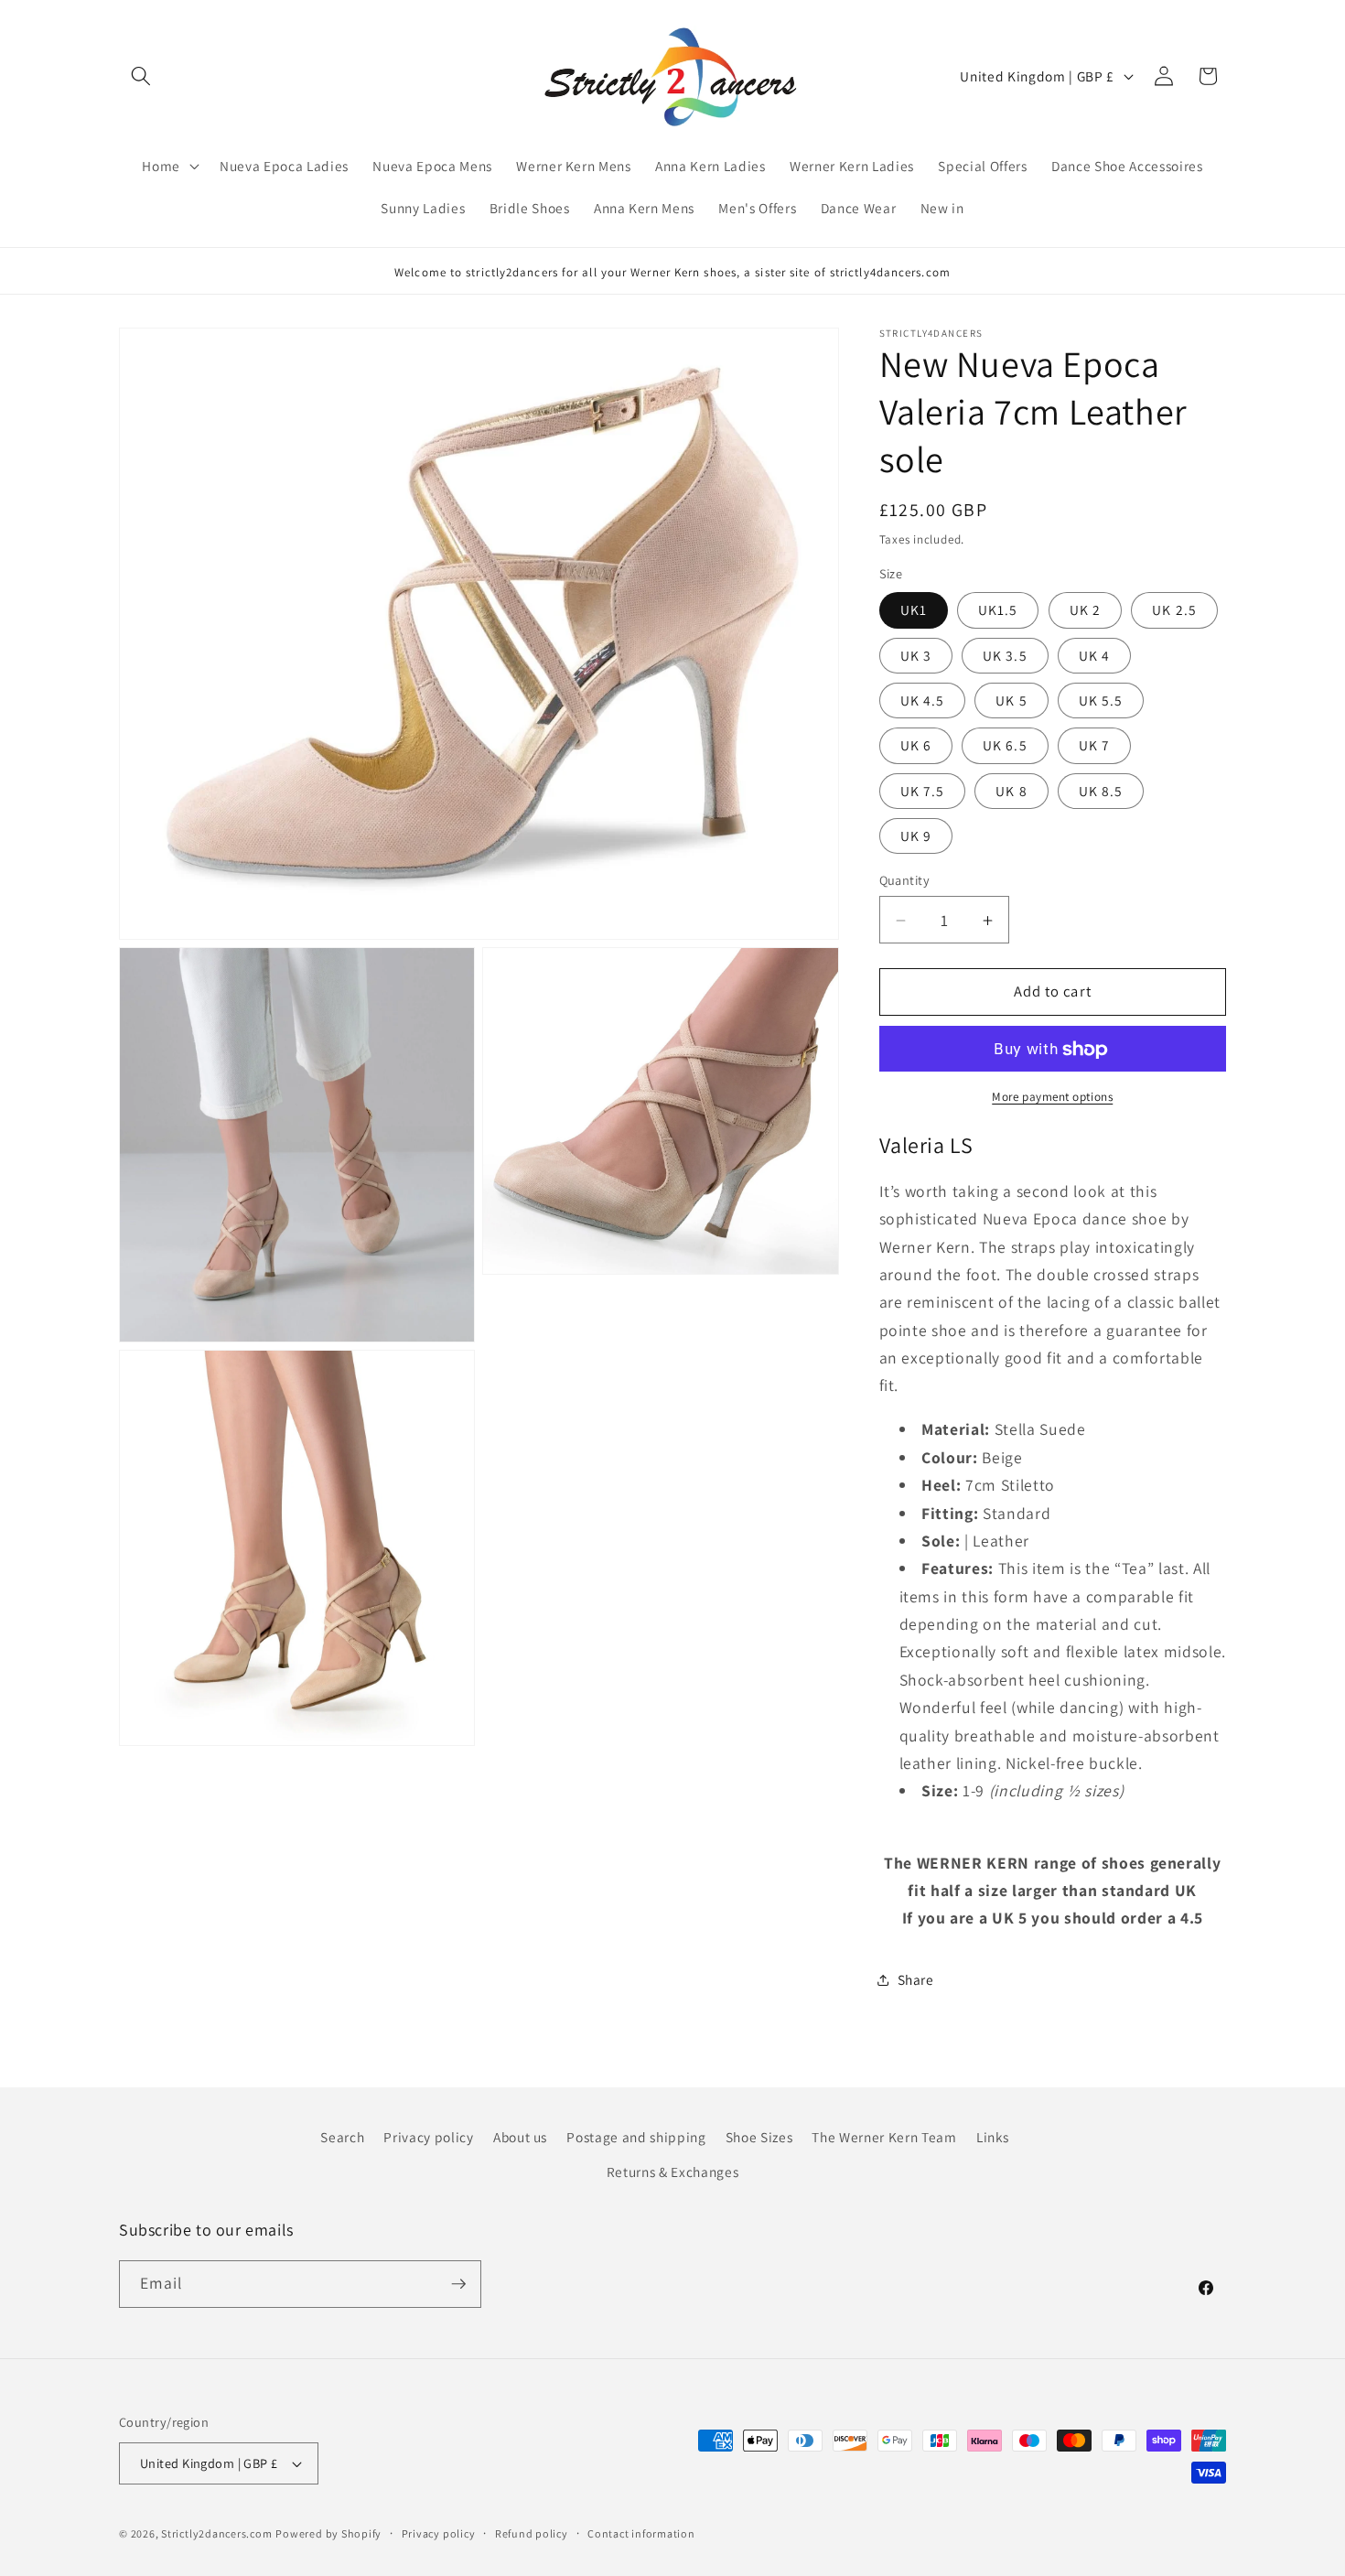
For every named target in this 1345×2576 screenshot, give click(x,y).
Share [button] (916, 1980)
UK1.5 (998, 610)
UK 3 (916, 655)
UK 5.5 (1101, 700)
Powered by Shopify (328, 2533)
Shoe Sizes (759, 2137)
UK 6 (916, 746)
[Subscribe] (458, 2284)
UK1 (914, 610)
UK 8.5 (1101, 791)
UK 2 (1085, 610)
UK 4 (1094, 655)
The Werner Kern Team (884, 2137)
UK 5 (1011, 700)
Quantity (905, 880)
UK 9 (916, 835)
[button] (141, 76)
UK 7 (1094, 746)
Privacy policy (428, 2137)
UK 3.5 (1005, 655)
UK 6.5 (1005, 746)
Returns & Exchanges (673, 2172)
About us (520, 2137)
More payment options (1052, 1097)
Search (342, 2137)
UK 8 (1011, 791)
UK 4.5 (923, 700)
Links (993, 2137)
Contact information (641, 2533)
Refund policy (532, 2533)
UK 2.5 (1174, 610)
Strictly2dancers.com (216, 2533)
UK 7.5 (923, 791)
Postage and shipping (636, 2137)
